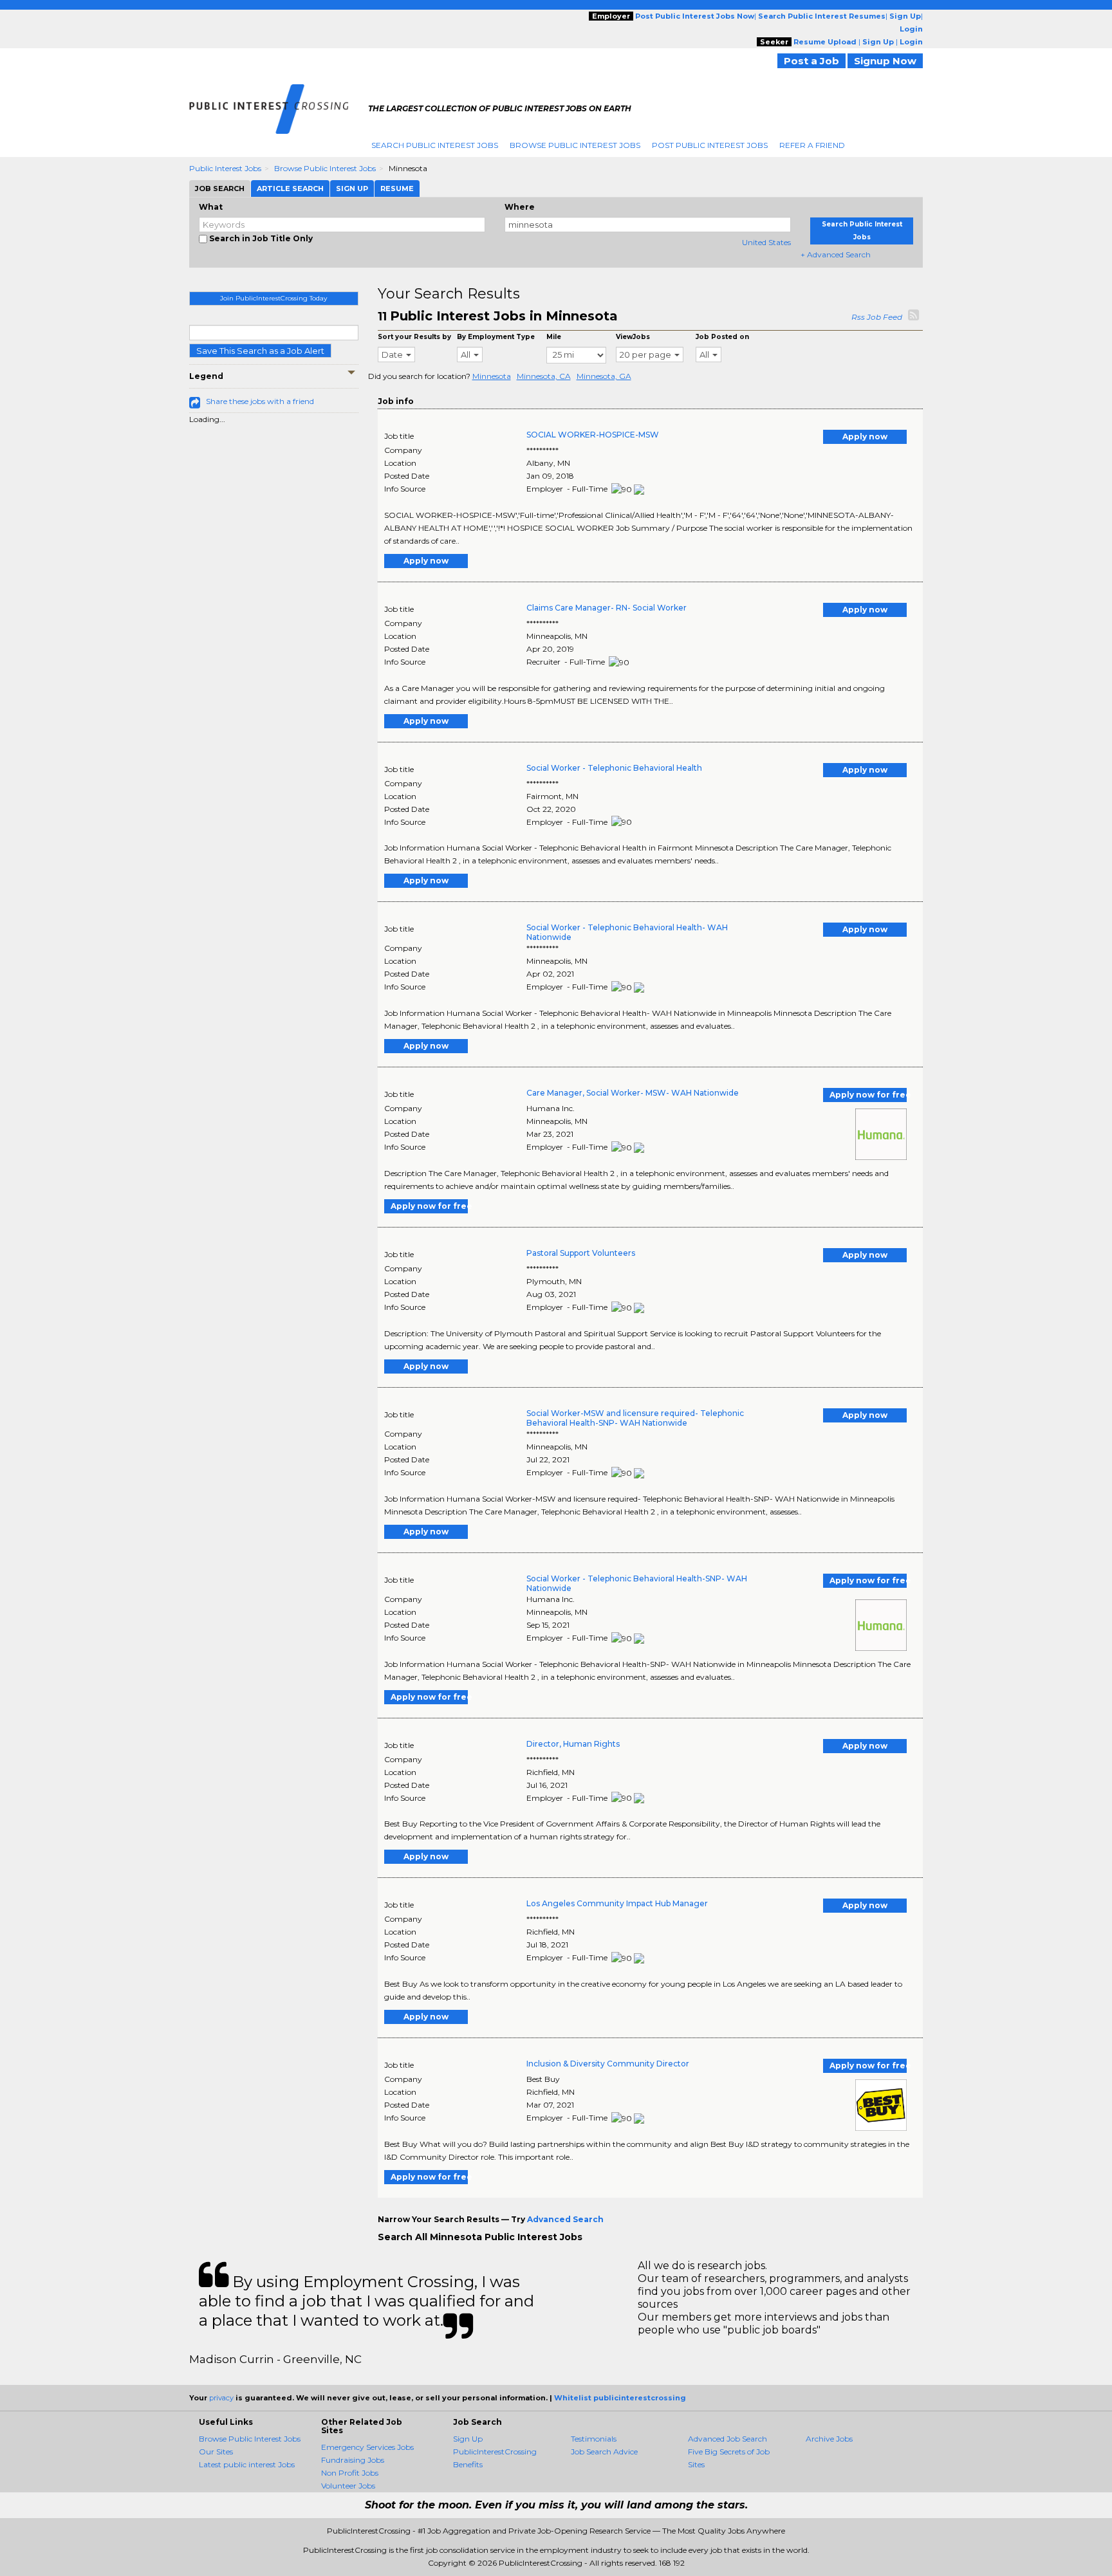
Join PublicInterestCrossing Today (273, 298)
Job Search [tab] (220, 189)
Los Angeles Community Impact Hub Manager (617, 1903)
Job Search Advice (604, 2452)
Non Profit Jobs (350, 2473)
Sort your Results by (414, 337)
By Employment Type (496, 337)
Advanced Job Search (727, 2439)
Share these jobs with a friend (260, 401)
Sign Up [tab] (352, 189)
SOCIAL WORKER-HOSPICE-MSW (593, 435)
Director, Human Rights (573, 1744)
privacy (221, 2398)
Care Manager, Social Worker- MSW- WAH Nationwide (633, 1093)
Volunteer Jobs (348, 2486)
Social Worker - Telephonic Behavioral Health (614, 768)
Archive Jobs (829, 2439)
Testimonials (594, 2439)
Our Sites (216, 2452)
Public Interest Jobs (225, 168)
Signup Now (885, 61)
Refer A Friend (812, 145)
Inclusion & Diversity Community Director (608, 2064)
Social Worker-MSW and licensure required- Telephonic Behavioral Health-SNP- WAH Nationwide (635, 1418)
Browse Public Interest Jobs (575, 145)
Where (520, 207)
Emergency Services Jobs (367, 2447)
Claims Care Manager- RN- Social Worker (607, 608)
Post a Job (811, 61)
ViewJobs (633, 337)
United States (766, 242)
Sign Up (468, 2439)
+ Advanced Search (836, 254)
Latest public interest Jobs (247, 2464)
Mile (554, 337)
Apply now (865, 437)
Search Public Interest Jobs (435, 145)
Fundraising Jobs (353, 2460)
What (211, 207)
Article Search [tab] (290, 189)
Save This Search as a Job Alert (260, 351)
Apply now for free (868, 1095)
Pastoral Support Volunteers (581, 1253)
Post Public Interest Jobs (710, 145)
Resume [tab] (397, 189)
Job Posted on (722, 337)
